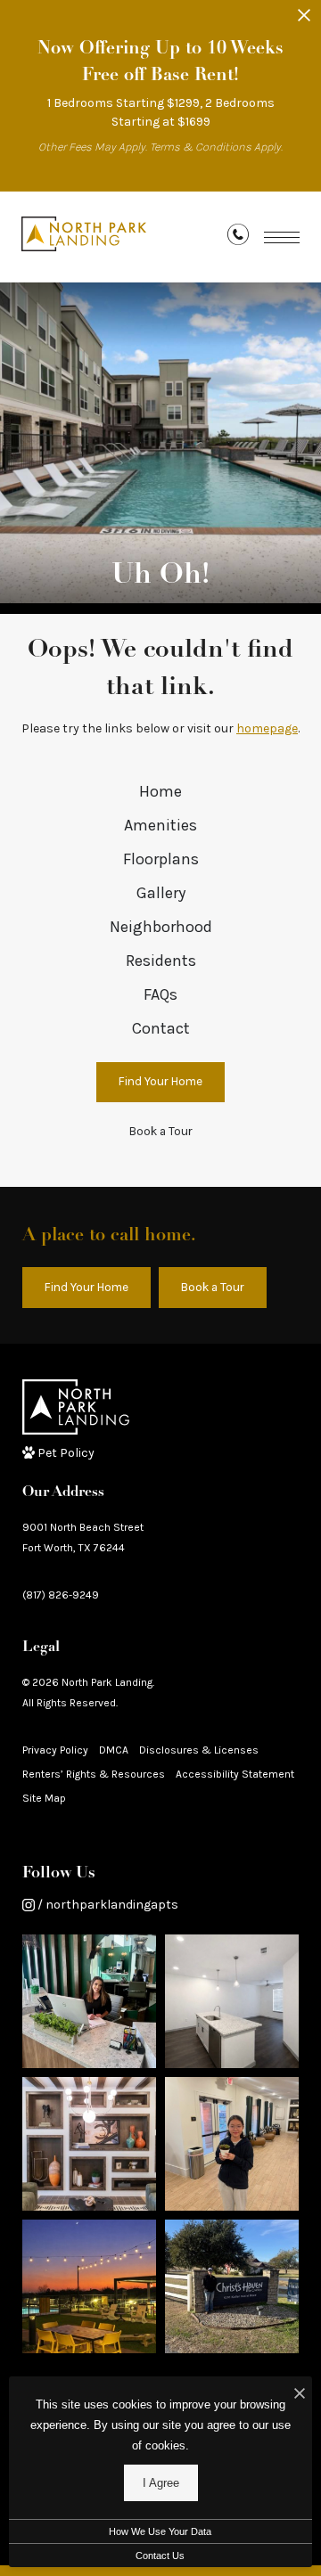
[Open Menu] (282, 237)
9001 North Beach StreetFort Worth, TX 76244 (83, 1537)
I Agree (161, 2483)
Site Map (44, 1798)
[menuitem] (161, 792)
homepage (267, 728)
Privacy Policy (55, 1750)
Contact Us (160, 2556)
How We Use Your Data (160, 2531)
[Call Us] (238, 238)
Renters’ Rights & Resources (94, 1774)
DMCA (114, 1750)
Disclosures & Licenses (199, 1750)
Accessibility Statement (235, 1774)
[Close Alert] (304, 20)
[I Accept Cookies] (300, 2395)
